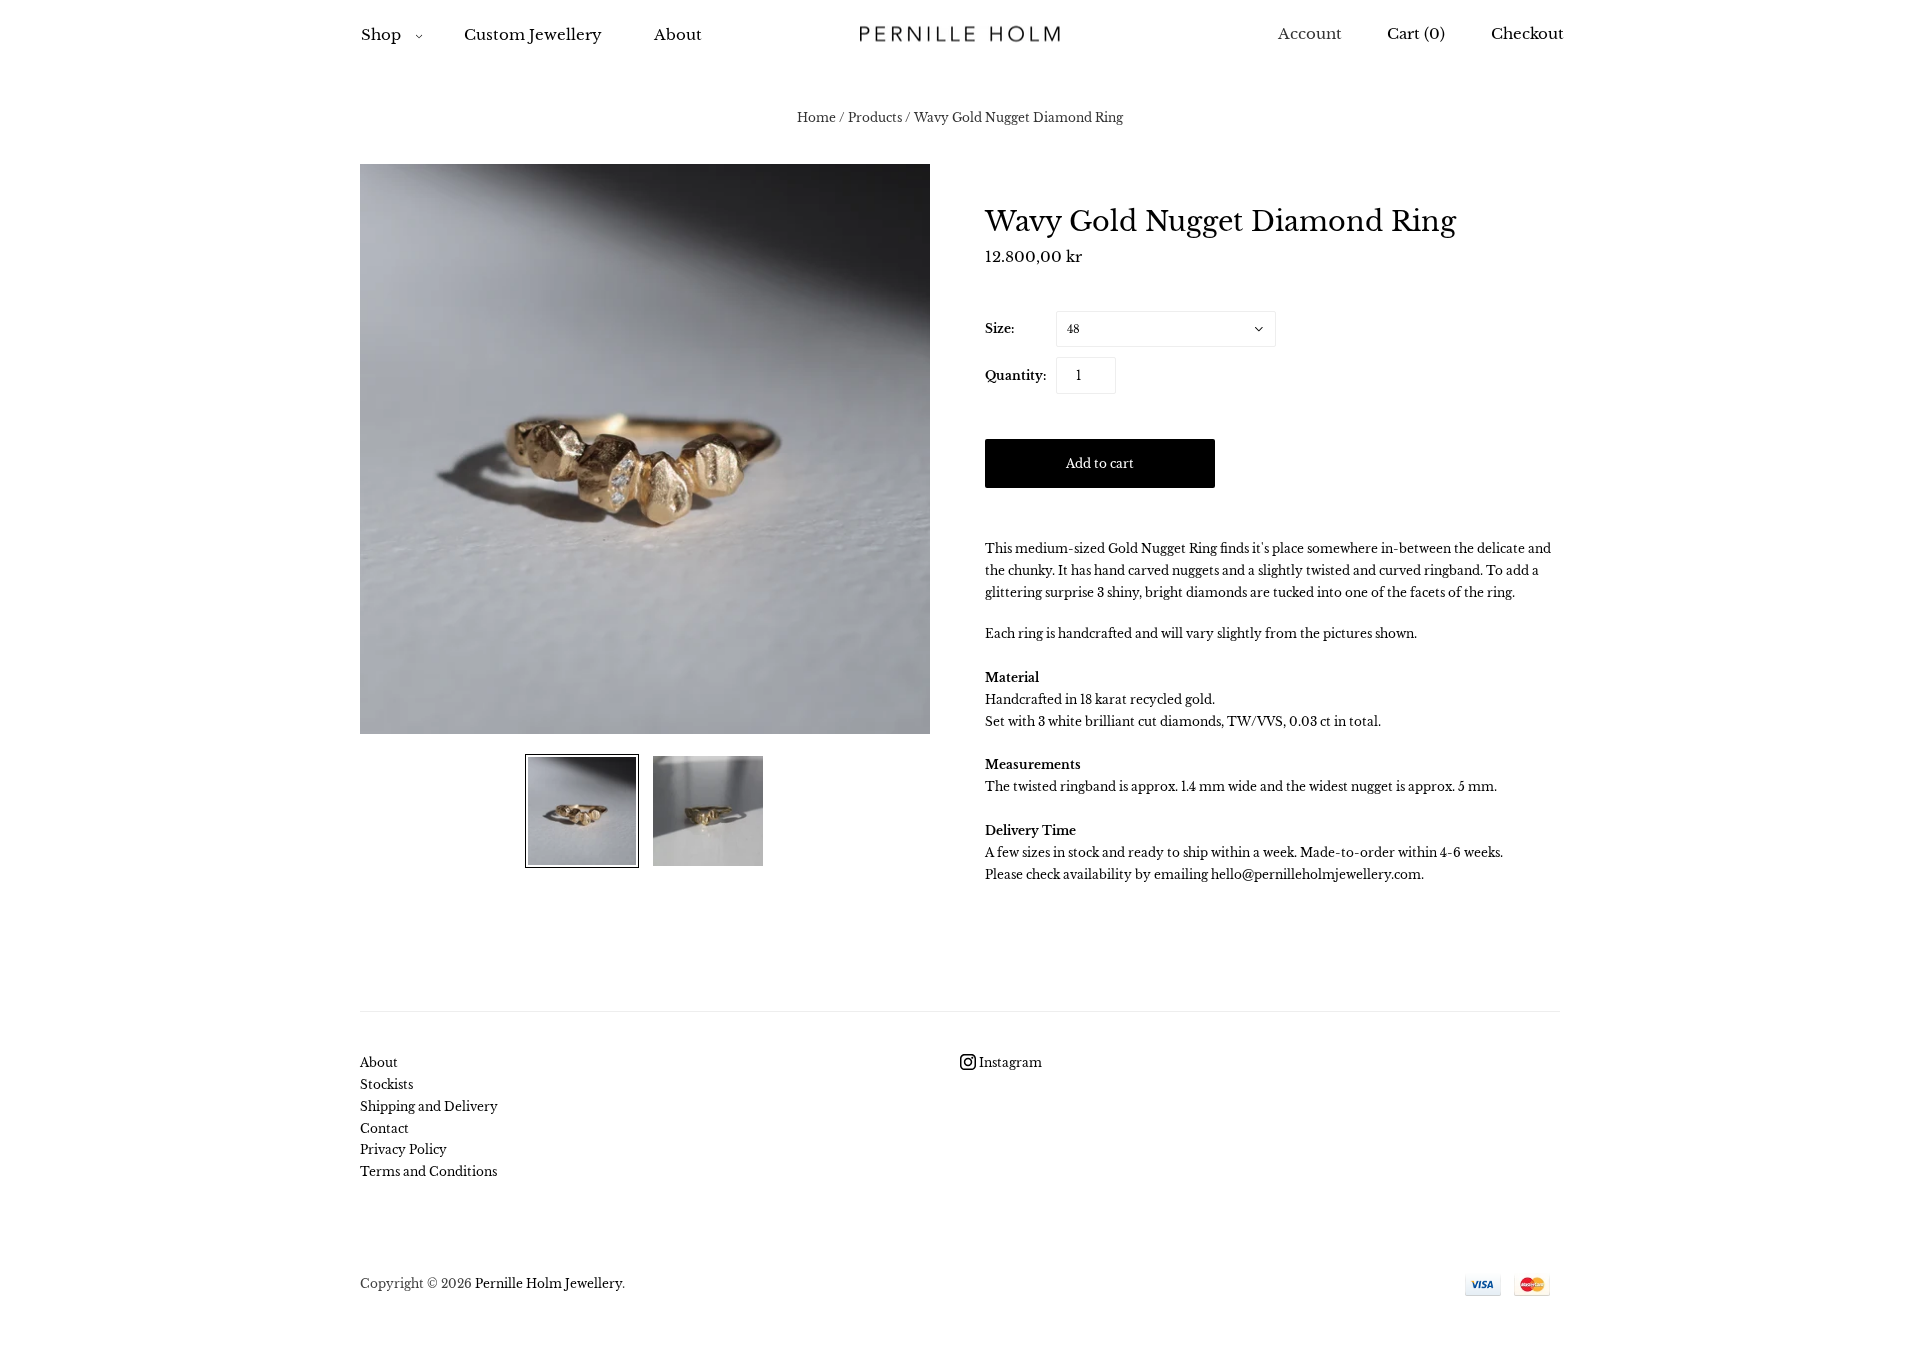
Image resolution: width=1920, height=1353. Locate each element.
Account (1310, 34)
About (678, 35)
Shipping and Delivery (429, 1106)
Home (816, 117)
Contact (384, 1128)
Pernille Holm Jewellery (548, 1283)
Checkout (1527, 34)
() (1416, 34)
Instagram (1009, 1062)
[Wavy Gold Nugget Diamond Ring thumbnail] (582, 811)
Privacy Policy (403, 1149)
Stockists (386, 1084)
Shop (381, 35)
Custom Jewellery (533, 35)
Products (875, 117)
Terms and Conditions (428, 1171)
